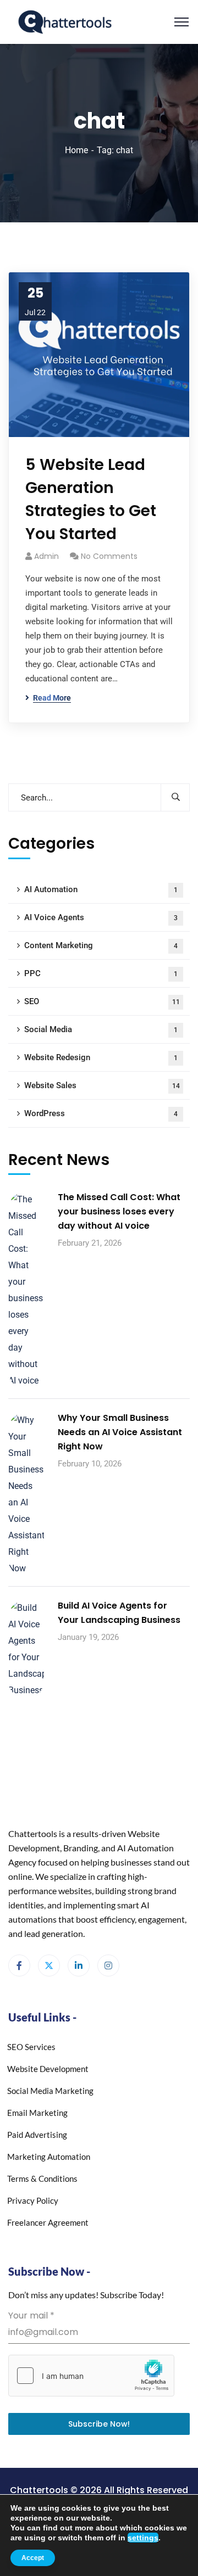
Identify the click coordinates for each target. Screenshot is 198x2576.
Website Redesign (101, 1057)
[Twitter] (49, 1965)
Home (76, 150)
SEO (102, 1001)
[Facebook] (19, 1965)
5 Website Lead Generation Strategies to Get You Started (91, 499)
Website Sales (102, 1085)
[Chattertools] (65, 21)
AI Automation (101, 889)
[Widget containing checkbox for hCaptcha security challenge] (91, 2376)
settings (143, 2538)
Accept (33, 2558)
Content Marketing (101, 945)
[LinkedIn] (79, 1965)
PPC (101, 973)
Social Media (101, 1029)
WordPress (101, 1113)
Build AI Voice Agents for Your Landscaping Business (119, 1613)
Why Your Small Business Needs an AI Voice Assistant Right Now (120, 1432)
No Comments (109, 556)
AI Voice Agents (101, 917)
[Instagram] (108, 1965)
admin (46, 556)
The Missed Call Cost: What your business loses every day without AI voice (119, 1211)
